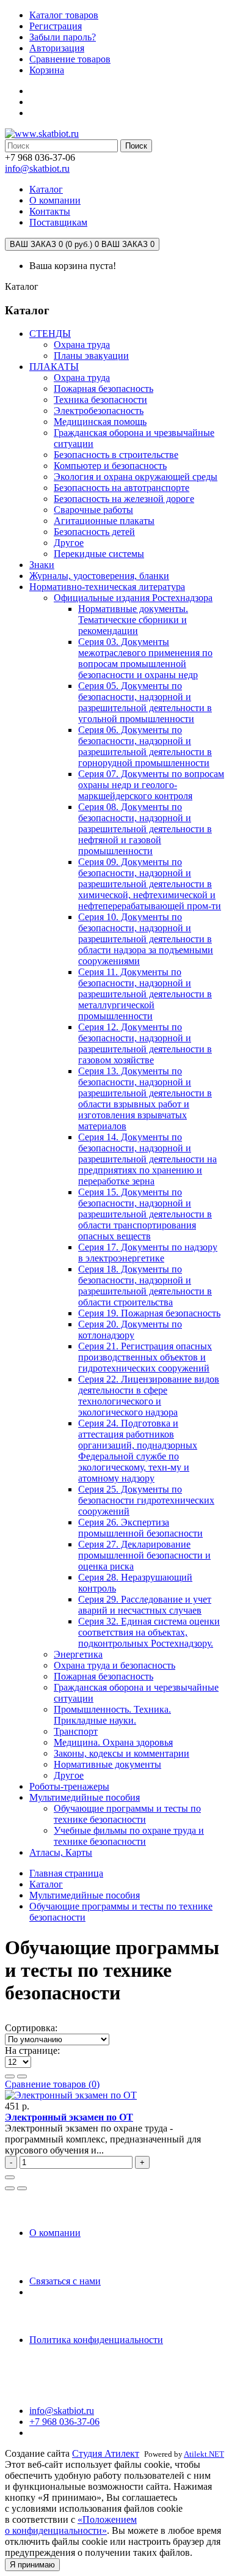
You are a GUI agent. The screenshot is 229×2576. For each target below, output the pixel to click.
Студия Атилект (106, 2453)
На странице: (32, 2050)
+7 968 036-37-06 (64, 2422)
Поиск (136, 146)
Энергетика (78, 1654)
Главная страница (66, 1873)
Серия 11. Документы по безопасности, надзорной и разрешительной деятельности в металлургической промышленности (145, 994)
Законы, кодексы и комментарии (122, 1753)
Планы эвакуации (91, 356)
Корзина (47, 70)
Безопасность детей (94, 532)
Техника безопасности (100, 400)
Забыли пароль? (63, 37)
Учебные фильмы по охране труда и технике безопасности (129, 1836)
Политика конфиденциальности (96, 2340)
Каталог (46, 1884)
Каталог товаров (64, 15)
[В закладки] (10, 2188)
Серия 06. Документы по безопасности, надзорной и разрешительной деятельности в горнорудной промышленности (145, 746)
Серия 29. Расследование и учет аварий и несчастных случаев (145, 1605)
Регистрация (56, 26)
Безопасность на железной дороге (124, 499)
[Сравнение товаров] (22, 2188)
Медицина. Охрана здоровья (113, 1742)
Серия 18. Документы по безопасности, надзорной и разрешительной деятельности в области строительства (145, 1286)
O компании (55, 2233)
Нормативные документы (107, 1764)
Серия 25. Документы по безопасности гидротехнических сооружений (146, 1500)
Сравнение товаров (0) (52, 2084)
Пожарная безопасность (104, 389)
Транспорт (76, 1731)
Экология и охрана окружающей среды (136, 477)
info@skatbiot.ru (37, 168)
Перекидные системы (99, 554)
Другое (69, 543)
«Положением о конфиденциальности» (71, 2525)
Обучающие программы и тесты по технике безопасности (127, 1814)
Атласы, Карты (61, 1852)
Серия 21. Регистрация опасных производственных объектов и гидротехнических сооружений (145, 1357)
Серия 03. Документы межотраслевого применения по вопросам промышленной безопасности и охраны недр (145, 658)
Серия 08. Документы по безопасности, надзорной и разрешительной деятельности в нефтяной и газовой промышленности (145, 829)
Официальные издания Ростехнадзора (133, 598)
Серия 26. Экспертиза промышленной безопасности (140, 1528)
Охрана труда (82, 345)
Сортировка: (31, 2028)
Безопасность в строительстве (116, 455)
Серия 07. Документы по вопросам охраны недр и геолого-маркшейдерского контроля (151, 785)
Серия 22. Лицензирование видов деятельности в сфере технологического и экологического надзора (149, 1396)
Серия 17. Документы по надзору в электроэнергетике (148, 1253)
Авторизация (57, 48)
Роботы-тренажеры (69, 1786)
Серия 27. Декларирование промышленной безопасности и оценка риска (144, 1555)
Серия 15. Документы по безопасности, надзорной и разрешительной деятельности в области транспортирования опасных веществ (145, 1214)
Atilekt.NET (204, 2454)
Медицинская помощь (100, 422)
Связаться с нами (65, 2281)
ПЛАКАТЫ (54, 367)
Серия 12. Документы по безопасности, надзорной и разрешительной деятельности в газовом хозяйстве (145, 1043)
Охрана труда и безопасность (114, 1665)
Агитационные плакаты (104, 521)
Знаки (42, 565)
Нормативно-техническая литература (107, 587)
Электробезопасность (99, 411)
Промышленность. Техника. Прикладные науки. (112, 1715)
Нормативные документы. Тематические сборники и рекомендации (133, 620)
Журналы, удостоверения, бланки (99, 576)
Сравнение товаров (70, 59)
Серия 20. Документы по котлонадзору (130, 1330)
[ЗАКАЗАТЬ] (10, 2177)
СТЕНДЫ (50, 334)
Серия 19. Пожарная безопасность (149, 1313)
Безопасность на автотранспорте (122, 488)
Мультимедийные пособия (85, 1797)
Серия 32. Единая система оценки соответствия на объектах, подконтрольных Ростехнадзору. (149, 1632)
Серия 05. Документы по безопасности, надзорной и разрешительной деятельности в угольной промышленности (145, 702)
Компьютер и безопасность (110, 466)
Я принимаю (32, 2565)
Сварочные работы (93, 510)
